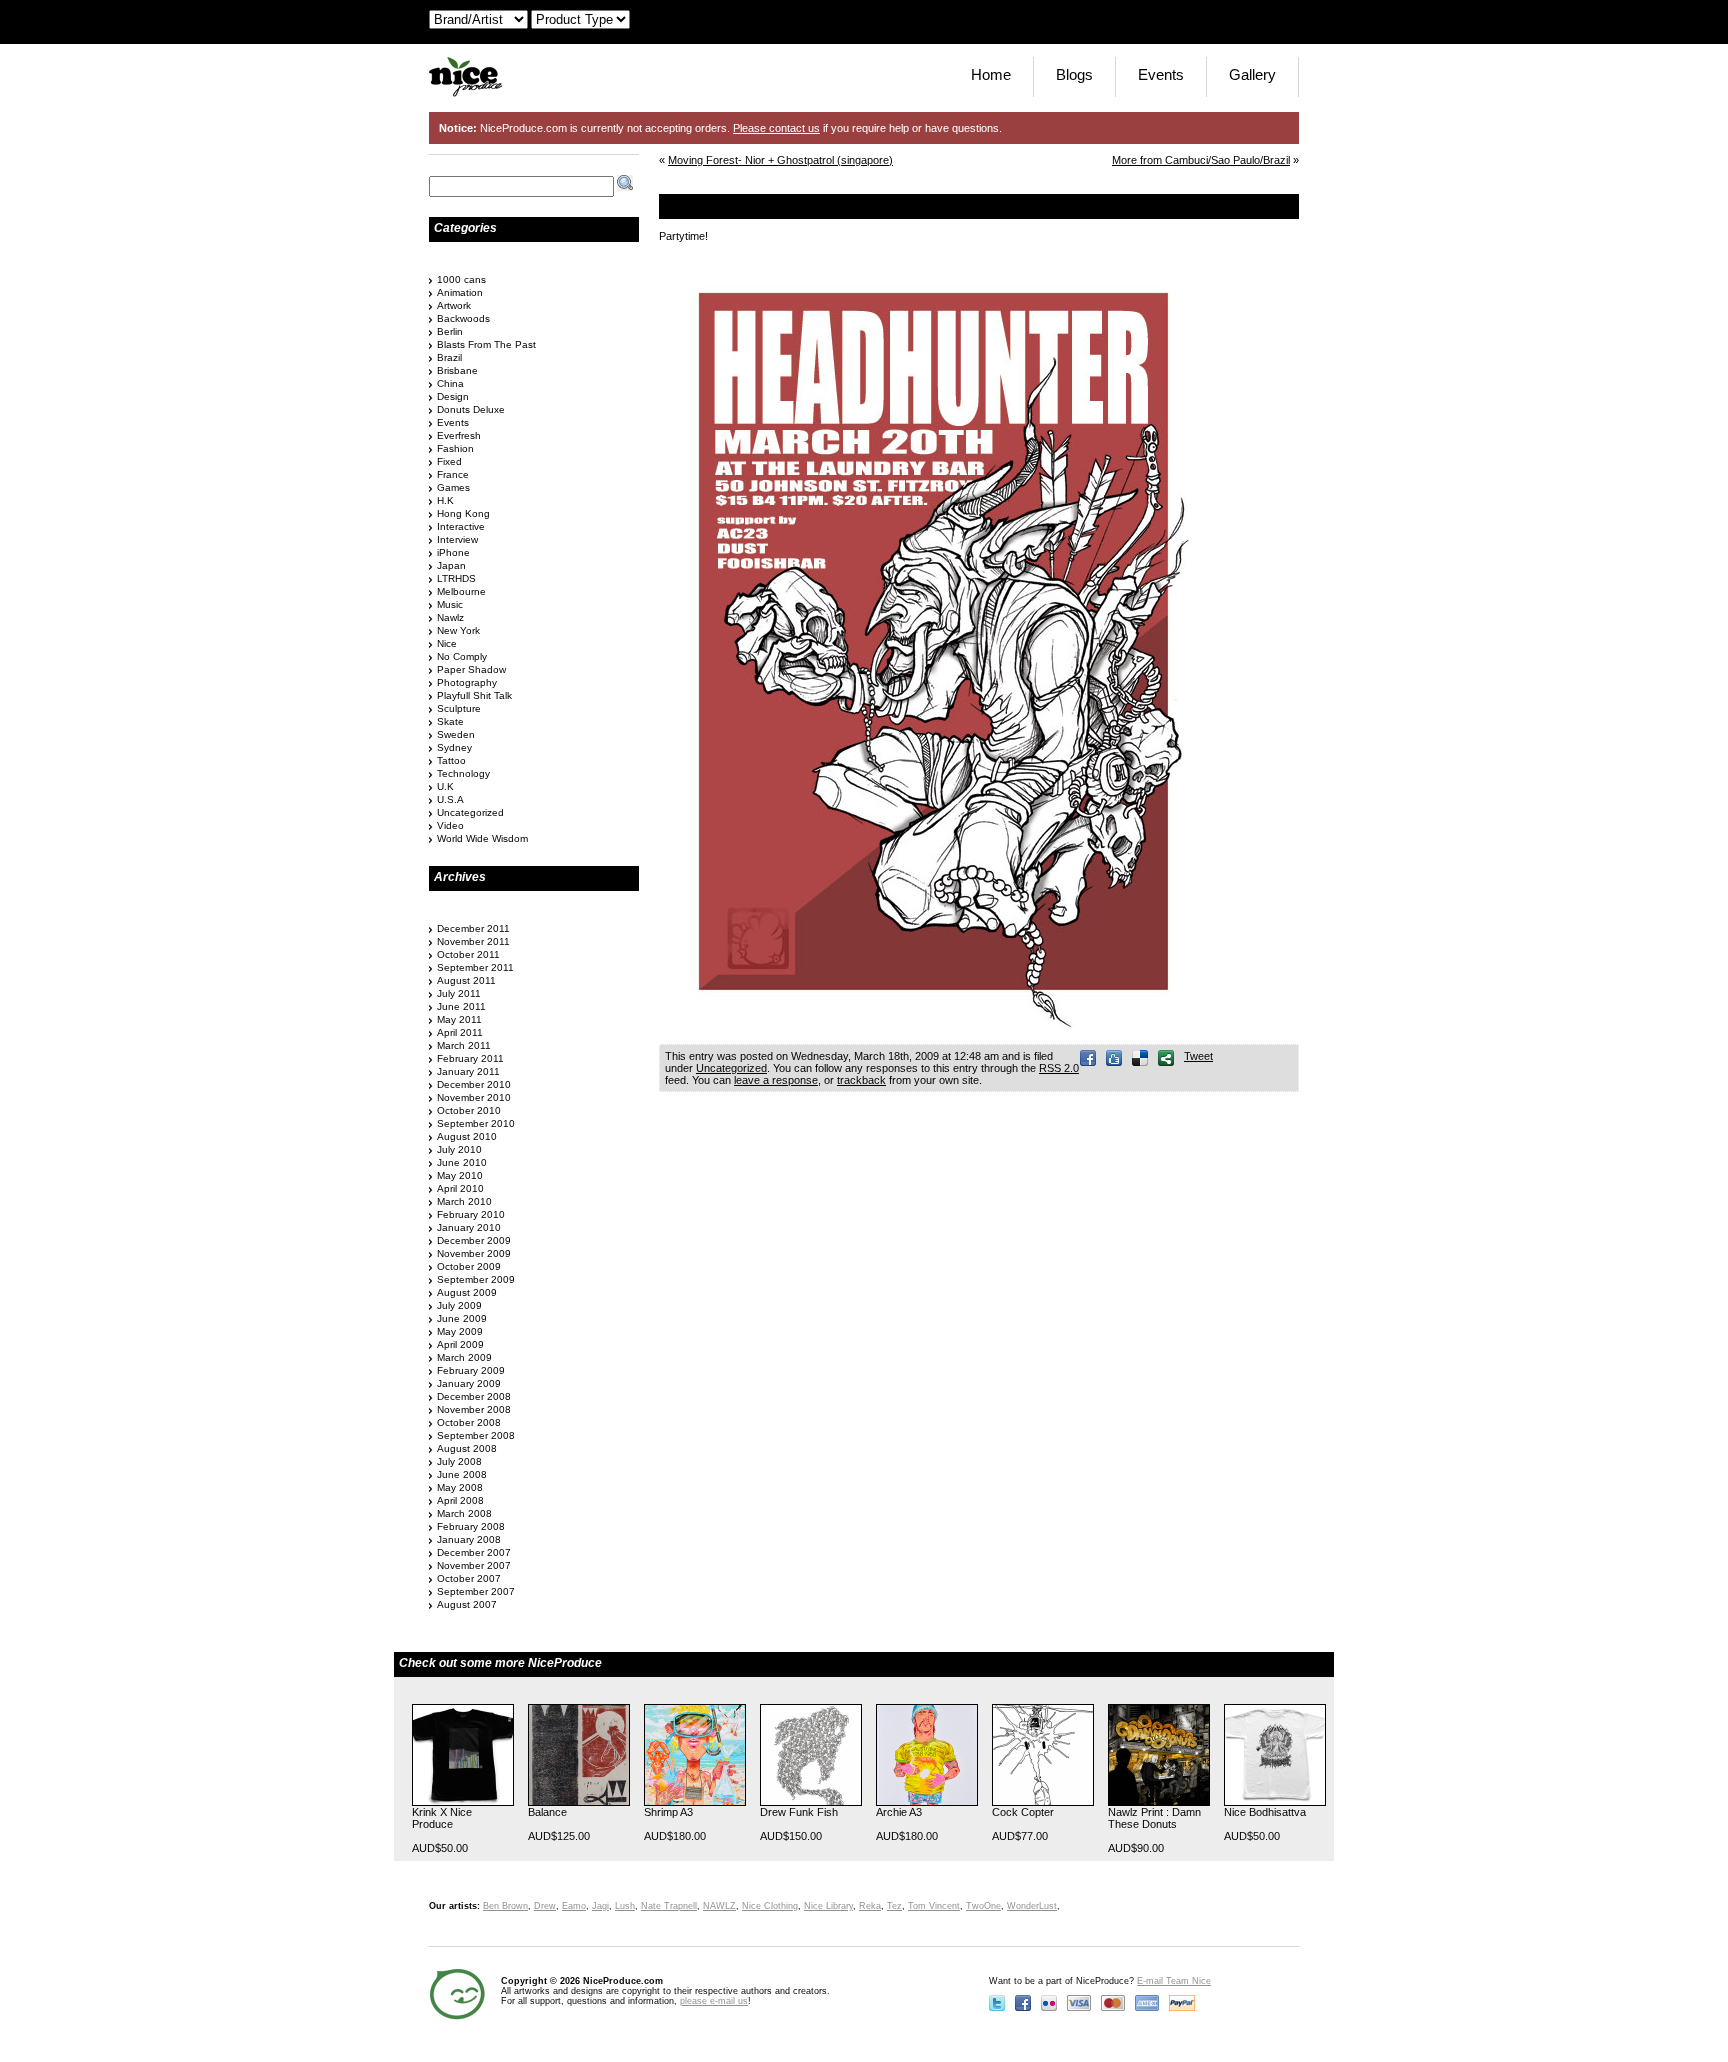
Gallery (1252, 74)
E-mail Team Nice (1174, 1981)
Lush (625, 1906)
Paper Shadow (471, 669)
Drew (545, 1906)
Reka (870, 1906)
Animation (460, 292)
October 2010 (469, 1110)
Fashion (455, 448)
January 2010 (469, 1227)
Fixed (449, 461)
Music (450, 604)
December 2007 (474, 1552)
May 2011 (459, 1019)
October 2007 (469, 1578)
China (450, 383)
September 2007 (476, 1591)
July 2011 (459, 993)
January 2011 (468, 1071)
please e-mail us (714, 2001)
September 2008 (476, 1435)
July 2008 (459, 1461)
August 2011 (466, 980)
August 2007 (467, 1604)
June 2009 (462, 1318)
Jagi (600, 1906)
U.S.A (450, 799)
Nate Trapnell (669, 1906)
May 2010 (460, 1175)
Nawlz (450, 617)
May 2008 (460, 1487)
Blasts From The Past (486, 344)
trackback (861, 1080)
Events (1161, 74)
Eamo (574, 1906)
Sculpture (459, 708)
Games (453, 487)
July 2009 (459, 1305)
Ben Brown (505, 1906)
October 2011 (468, 954)
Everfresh (459, 435)
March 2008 (464, 1513)
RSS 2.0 (1059, 1068)
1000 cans (461, 279)
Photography (467, 682)
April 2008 (460, 1500)
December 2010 (474, 1084)
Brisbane (457, 370)
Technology (463, 773)
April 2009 (460, 1344)
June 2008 (462, 1474)
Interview (457, 539)
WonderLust (1032, 1906)
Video (450, 825)
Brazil (449, 357)
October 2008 (469, 1422)
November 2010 (474, 1097)
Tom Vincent (934, 1906)
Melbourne (461, 591)
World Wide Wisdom (482, 838)
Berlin (450, 331)
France (453, 474)
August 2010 (467, 1136)
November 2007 (474, 1565)
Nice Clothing (770, 1906)
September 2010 (476, 1123)
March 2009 (464, 1357)
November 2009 (474, 1253)
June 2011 (461, 1006)
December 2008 (474, 1396)
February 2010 (471, 1214)
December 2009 (474, 1240)
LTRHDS (456, 578)
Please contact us (776, 128)
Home (991, 74)
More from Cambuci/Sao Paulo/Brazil (1201, 160)
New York (458, 630)
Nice (447, 643)
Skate (450, 721)
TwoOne (983, 1906)
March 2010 (464, 1201)
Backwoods (463, 318)
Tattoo (451, 760)
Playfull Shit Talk (474, 695)
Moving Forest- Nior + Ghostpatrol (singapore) (780, 160)
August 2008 (467, 1448)
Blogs (1074, 74)
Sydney (454, 747)
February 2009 (471, 1370)
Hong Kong (463, 513)
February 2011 (470, 1058)
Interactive (461, 526)
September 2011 (475, 967)
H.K (445, 500)
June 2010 (462, 1162)
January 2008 (469, 1539)
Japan (451, 565)
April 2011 (460, 1032)
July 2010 (459, 1149)
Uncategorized (731, 1068)
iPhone (453, 552)
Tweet (1198, 1056)
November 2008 (474, 1409)
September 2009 (476, 1279)
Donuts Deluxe (471, 409)
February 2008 (471, 1526)
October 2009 (469, 1266)
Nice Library (828, 1906)
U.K (445, 786)
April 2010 (460, 1188)
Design (453, 396)
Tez (894, 1906)
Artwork (454, 305)
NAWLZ (719, 1906)
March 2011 (464, 1045)
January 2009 (469, 1383)
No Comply (462, 656)
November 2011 (473, 941)
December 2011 (473, 928)
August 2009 (467, 1292)
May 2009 (460, 1331)
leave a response (776, 1080)
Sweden (456, 734)
